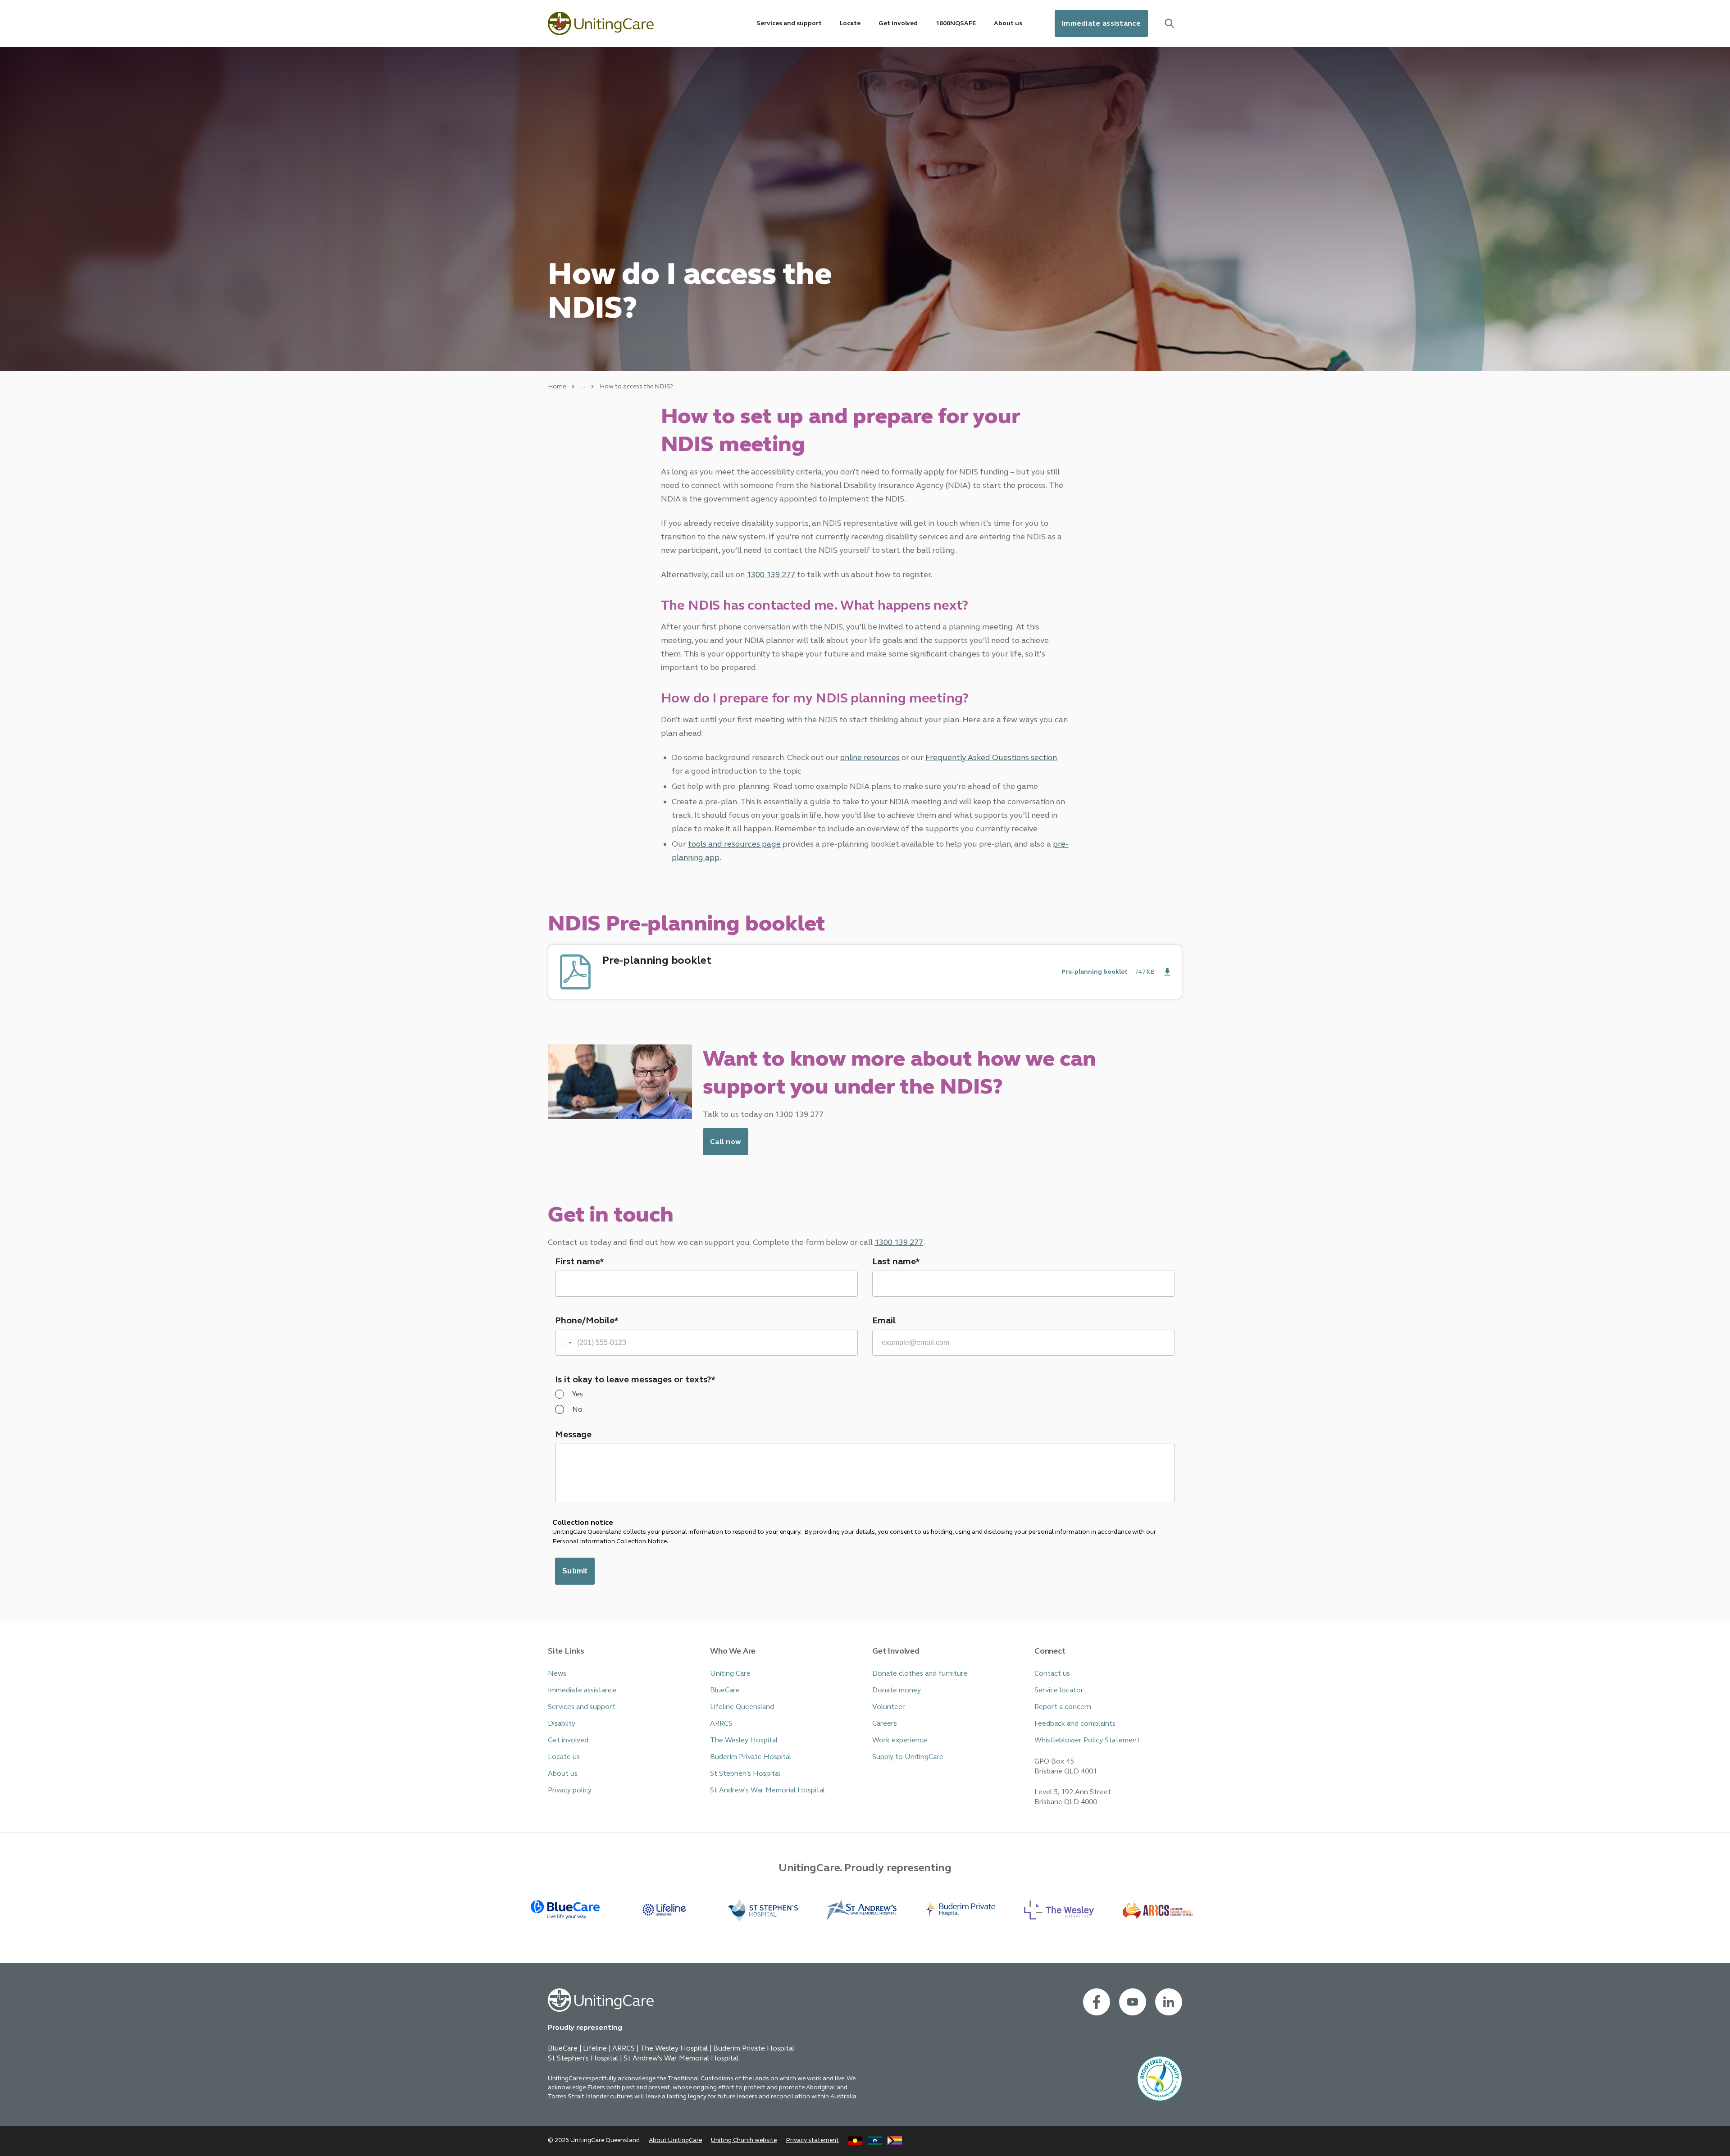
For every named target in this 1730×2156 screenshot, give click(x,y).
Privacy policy (570, 1790)
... (583, 386)
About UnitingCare (675, 2140)
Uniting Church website (744, 2140)
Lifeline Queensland (742, 1707)
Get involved (568, 1740)
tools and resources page (734, 844)
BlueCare (725, 1690)
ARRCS (721, 1723)
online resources (870, 757)
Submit (575, 1571)
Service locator (1059, 1690)
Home (557, 386)
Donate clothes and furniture (920, 1673)
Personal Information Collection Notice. (611, 1541)
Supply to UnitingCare (908, 1757)
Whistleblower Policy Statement (1087, 1740)
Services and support (582, 1707)
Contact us (1052, 1673)
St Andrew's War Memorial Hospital (767, 1790)
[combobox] (565, 1343)
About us (563, 1773)
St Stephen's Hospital (745, 1773)
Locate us (564, 1757)
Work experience (900, 1740)
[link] (865, 972)
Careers (885, 1723)
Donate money (897, 1690)
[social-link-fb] (1097, 2002)
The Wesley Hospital (744, 1740)
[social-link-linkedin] (1169, 2002)
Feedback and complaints (1075, 1723)
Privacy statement (812, 2140)
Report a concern (1063, 1707)
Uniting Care (730, 1673)
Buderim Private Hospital (751, 1757)
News (557, 1673)
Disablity (562, 1723)
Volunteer (889, 1707)
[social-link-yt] (1133, 2002)
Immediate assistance (1101, 23)
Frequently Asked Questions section (991, 757)
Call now (726, 1142)
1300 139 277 (771, 574)
